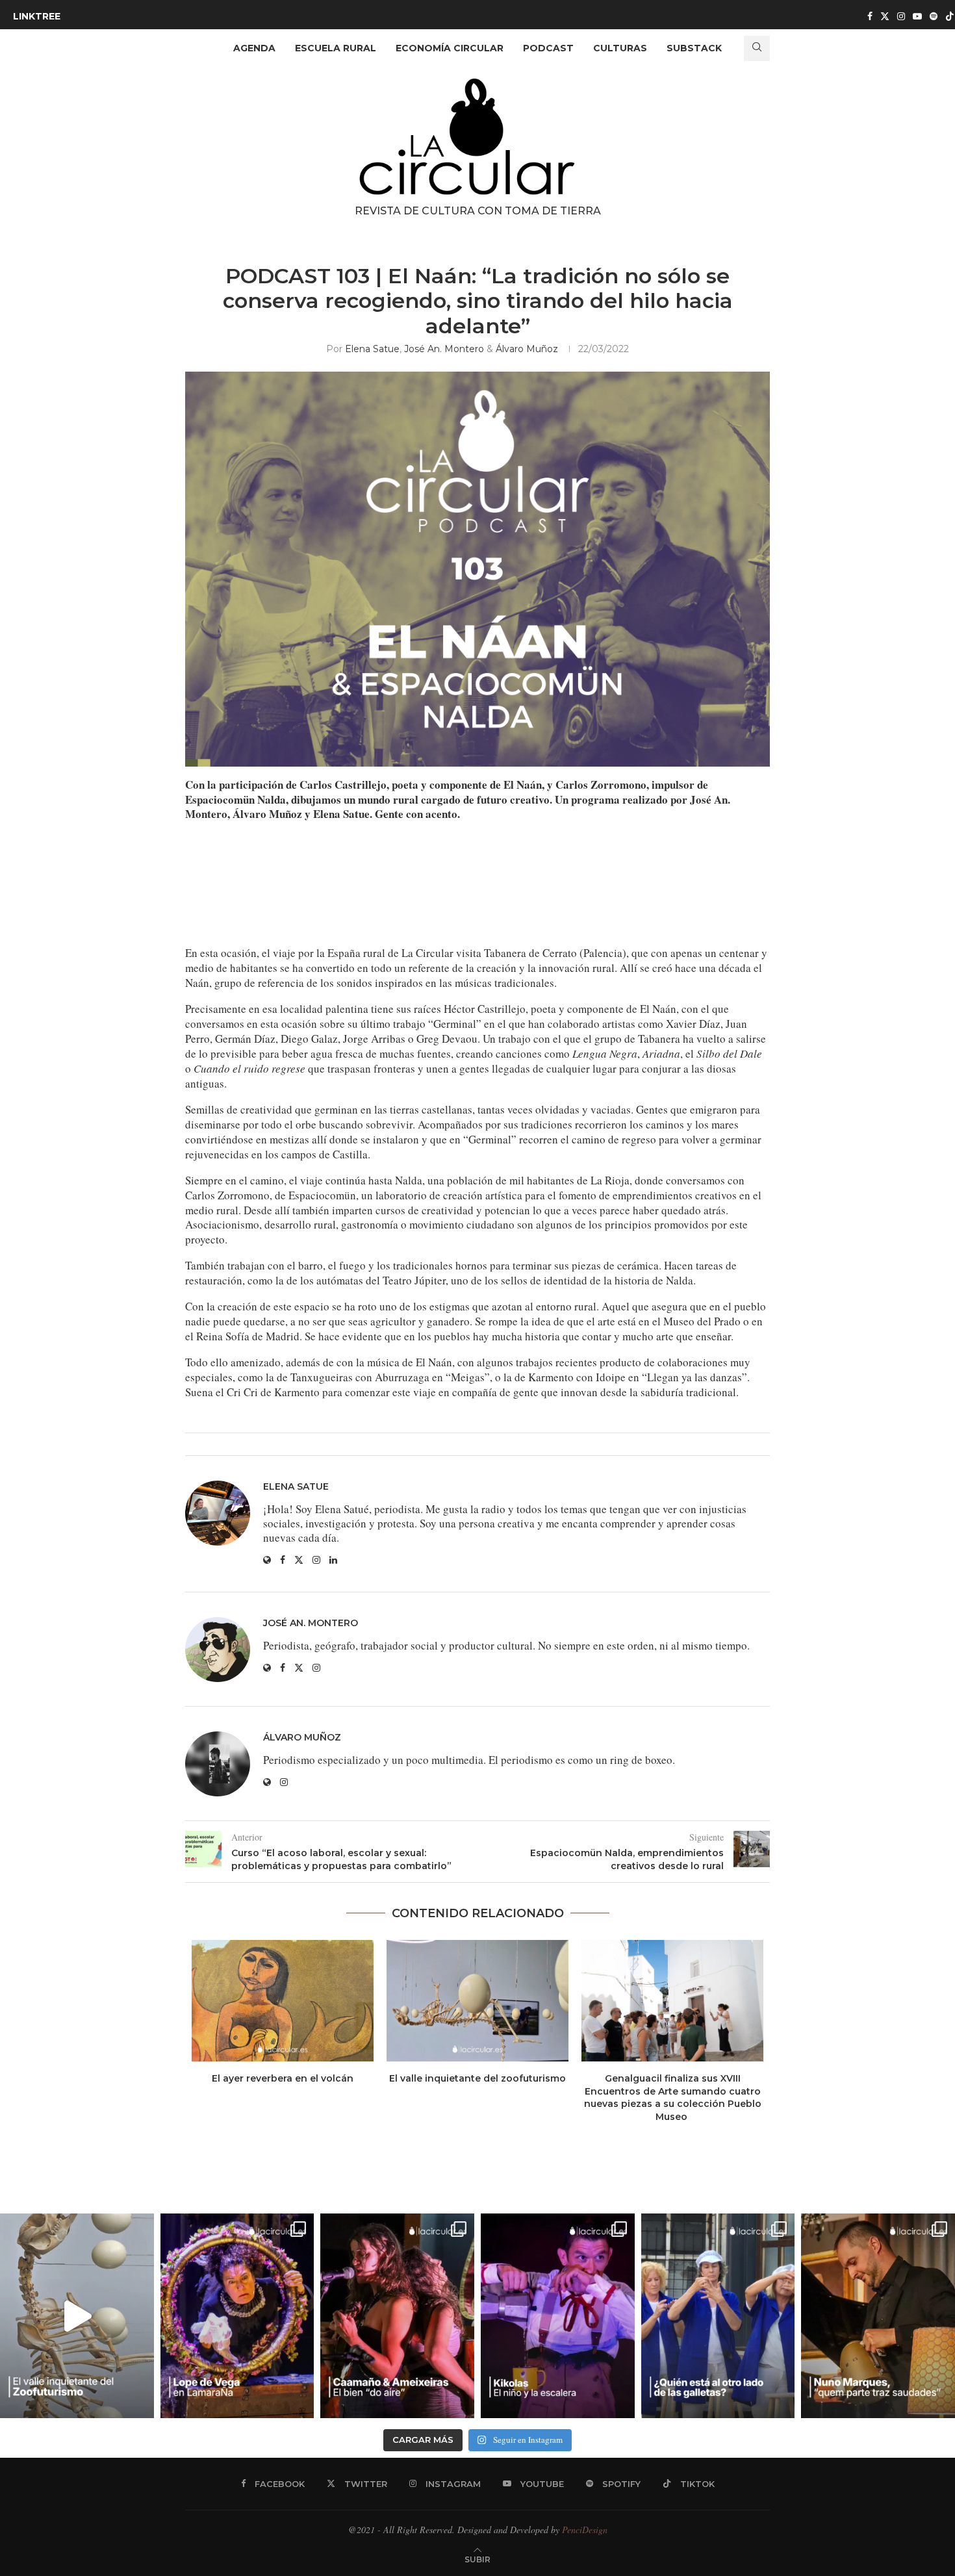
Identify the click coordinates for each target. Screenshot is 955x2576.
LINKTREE (37, 16)
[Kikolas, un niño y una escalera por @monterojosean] (558, 2316)
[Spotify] (934, 16)
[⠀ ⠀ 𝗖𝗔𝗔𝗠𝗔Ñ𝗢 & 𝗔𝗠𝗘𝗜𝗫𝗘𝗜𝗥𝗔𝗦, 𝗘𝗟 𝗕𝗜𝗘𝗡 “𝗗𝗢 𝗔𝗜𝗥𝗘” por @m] (397, 2316)
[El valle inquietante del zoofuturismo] (478, 2001)
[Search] (757, 48)
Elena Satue (372, 349)
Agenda (254, 48)
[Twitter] (885, 16)
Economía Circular (450, 48)
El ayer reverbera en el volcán (283, 2078)
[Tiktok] (950, 16)
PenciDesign (585, 2530)
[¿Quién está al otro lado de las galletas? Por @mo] (718, 2316)
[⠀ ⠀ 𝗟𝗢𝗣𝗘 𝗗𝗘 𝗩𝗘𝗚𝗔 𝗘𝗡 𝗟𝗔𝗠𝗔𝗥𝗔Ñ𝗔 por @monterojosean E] (237, 2316)
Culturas (620, 48)
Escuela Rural (336, 48)
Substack (694, 48)
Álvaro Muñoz (527, 349)
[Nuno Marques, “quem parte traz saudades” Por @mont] (878, 2316)
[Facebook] (870, 16)
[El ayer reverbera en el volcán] (283, 2001)
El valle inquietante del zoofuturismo (478, 2078)
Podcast (548, 48)
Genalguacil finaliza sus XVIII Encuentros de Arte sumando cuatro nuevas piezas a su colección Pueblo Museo (673, 2098)
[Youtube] (917, 16)
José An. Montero (444, 349)
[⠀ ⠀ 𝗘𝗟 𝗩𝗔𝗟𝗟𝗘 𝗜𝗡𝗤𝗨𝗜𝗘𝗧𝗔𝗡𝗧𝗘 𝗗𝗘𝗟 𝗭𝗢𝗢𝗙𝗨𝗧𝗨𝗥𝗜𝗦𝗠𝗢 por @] (77, 2316)
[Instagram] (901, 16)
